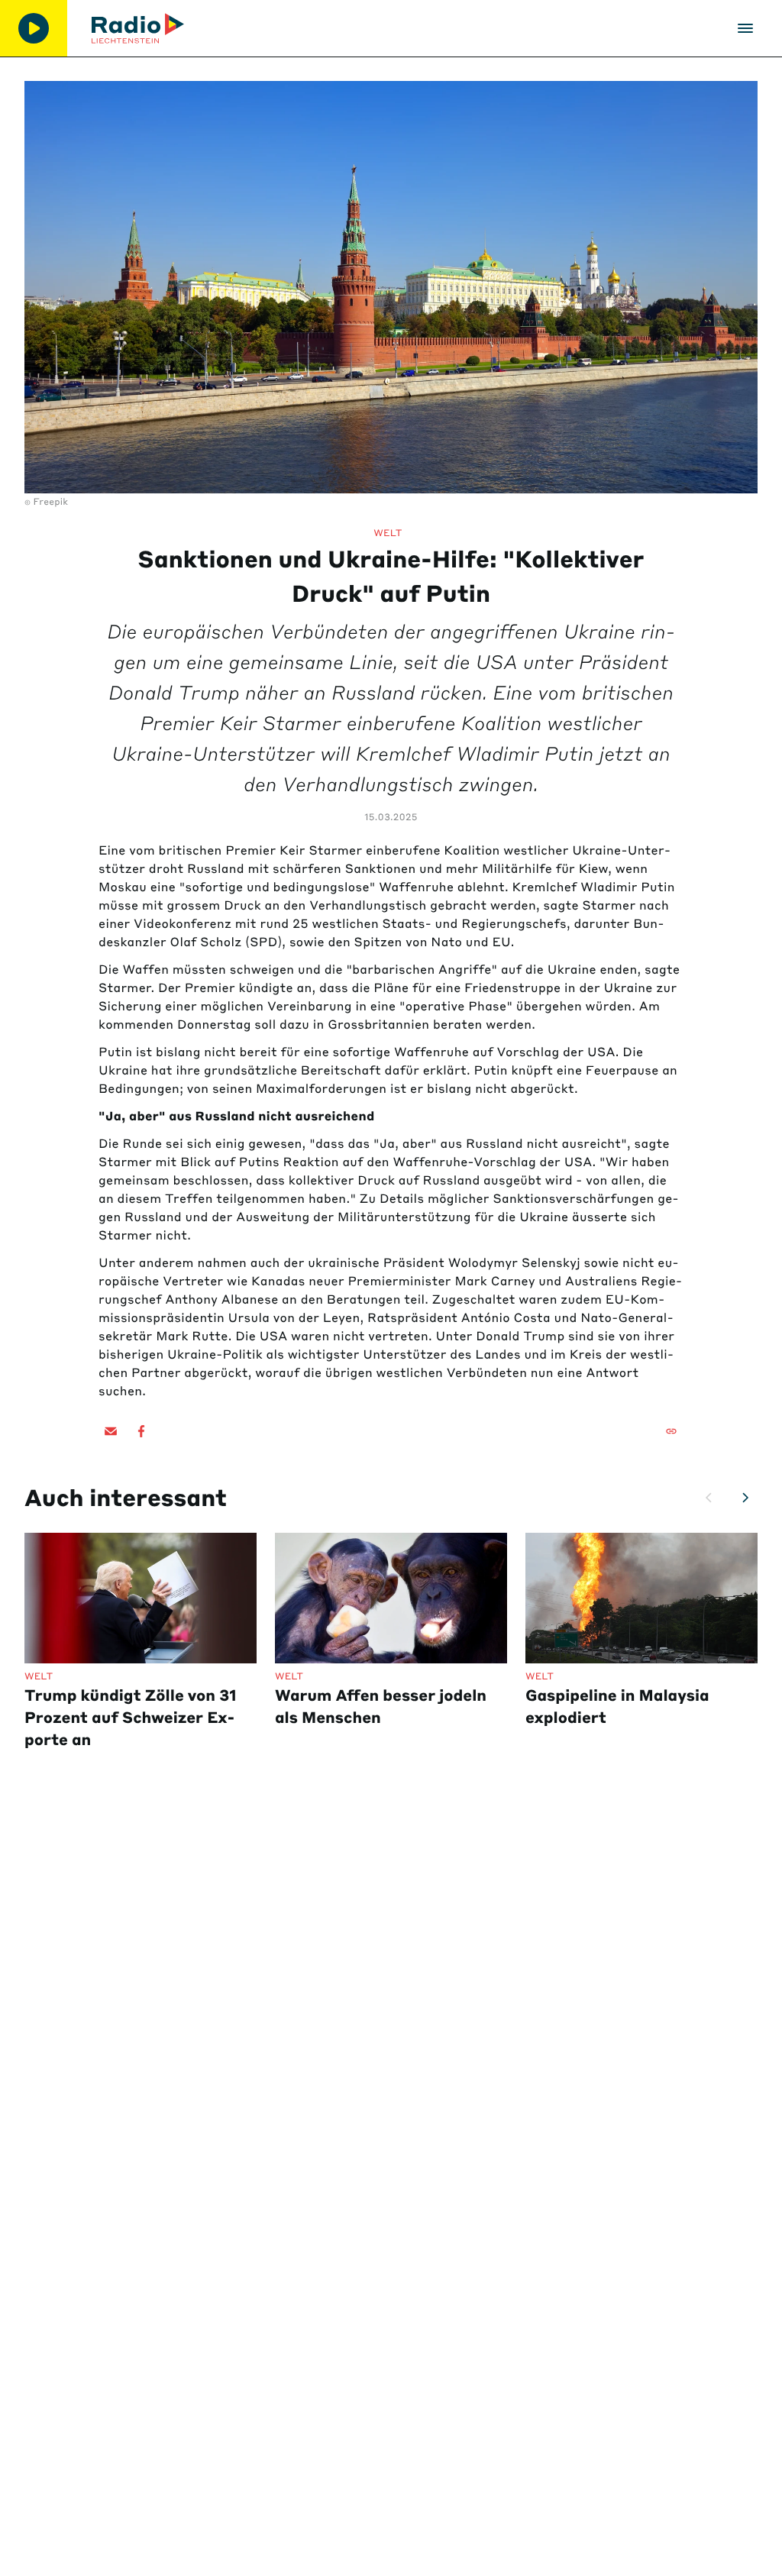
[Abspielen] (34, 28)
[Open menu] (745, 28)
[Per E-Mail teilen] (111, 1431)
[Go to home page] (138, 28)
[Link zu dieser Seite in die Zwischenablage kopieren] (671, 1431)
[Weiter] (745, 1498)
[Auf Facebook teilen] (141, 1431)
